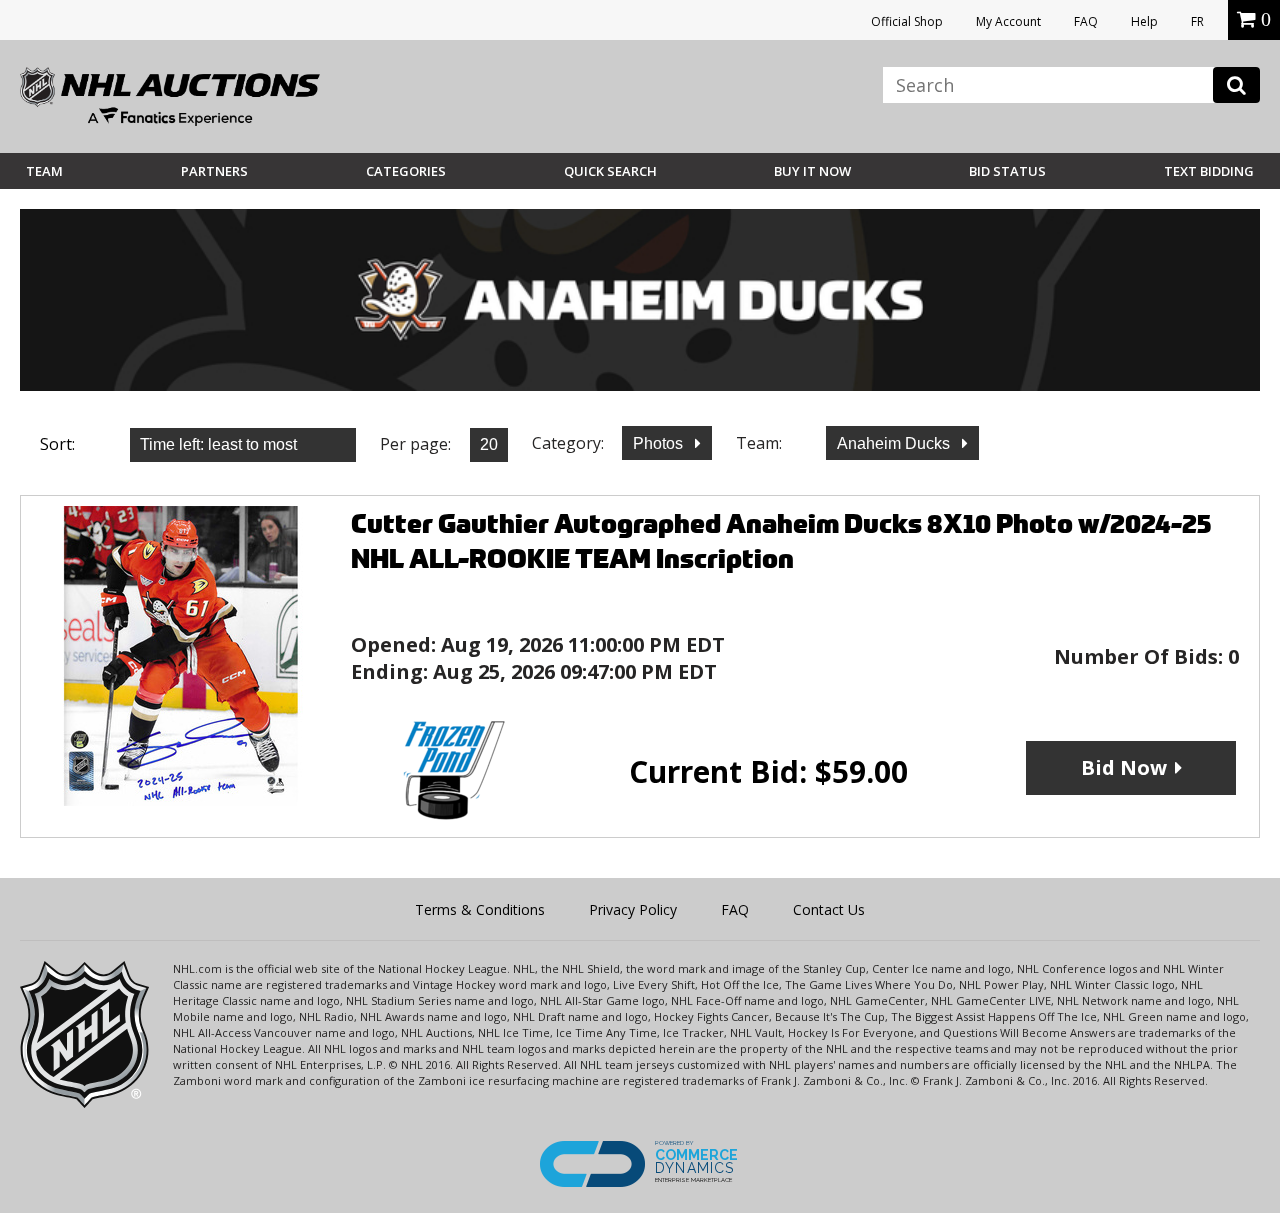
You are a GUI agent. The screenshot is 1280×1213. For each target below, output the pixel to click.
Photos (660, 443)
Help (1144, 21)
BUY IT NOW (812, 171)
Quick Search (610, 171)
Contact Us (829, 909)
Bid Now (1124, 767)
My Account (1008, 21)
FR (1197, 21)
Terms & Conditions (480, 909)
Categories (406, 171)
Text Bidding (1209, 171)
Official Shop (907, 21)
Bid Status (1007, 171)
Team (44, 171)
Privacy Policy (633, 909)
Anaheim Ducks (895, 443)
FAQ (1086, 21)
